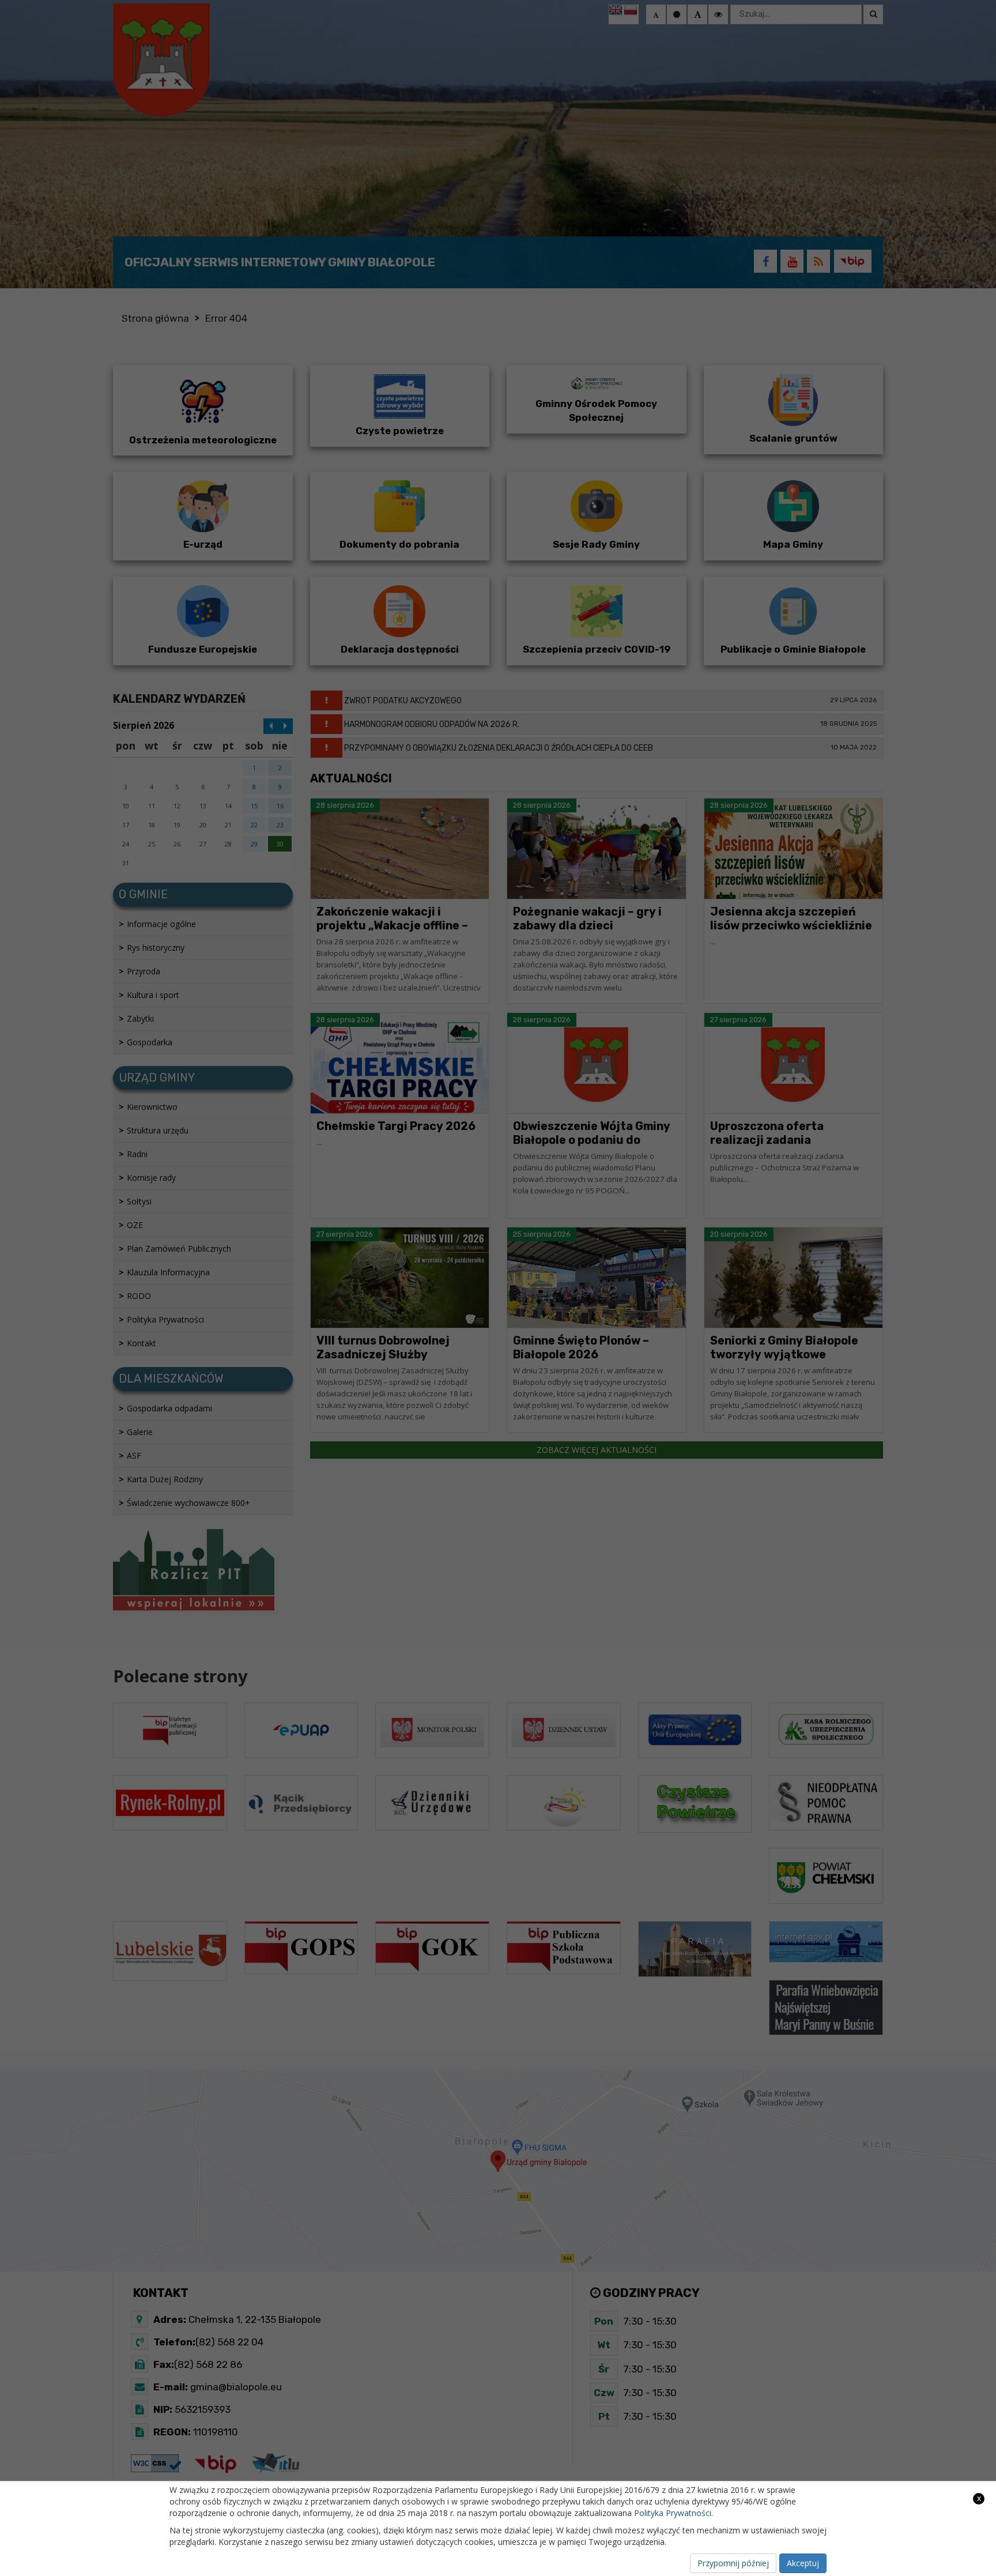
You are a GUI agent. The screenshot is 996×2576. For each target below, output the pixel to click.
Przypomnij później (733, 2563)
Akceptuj (803, 2563)
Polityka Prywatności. (674, 2513)
